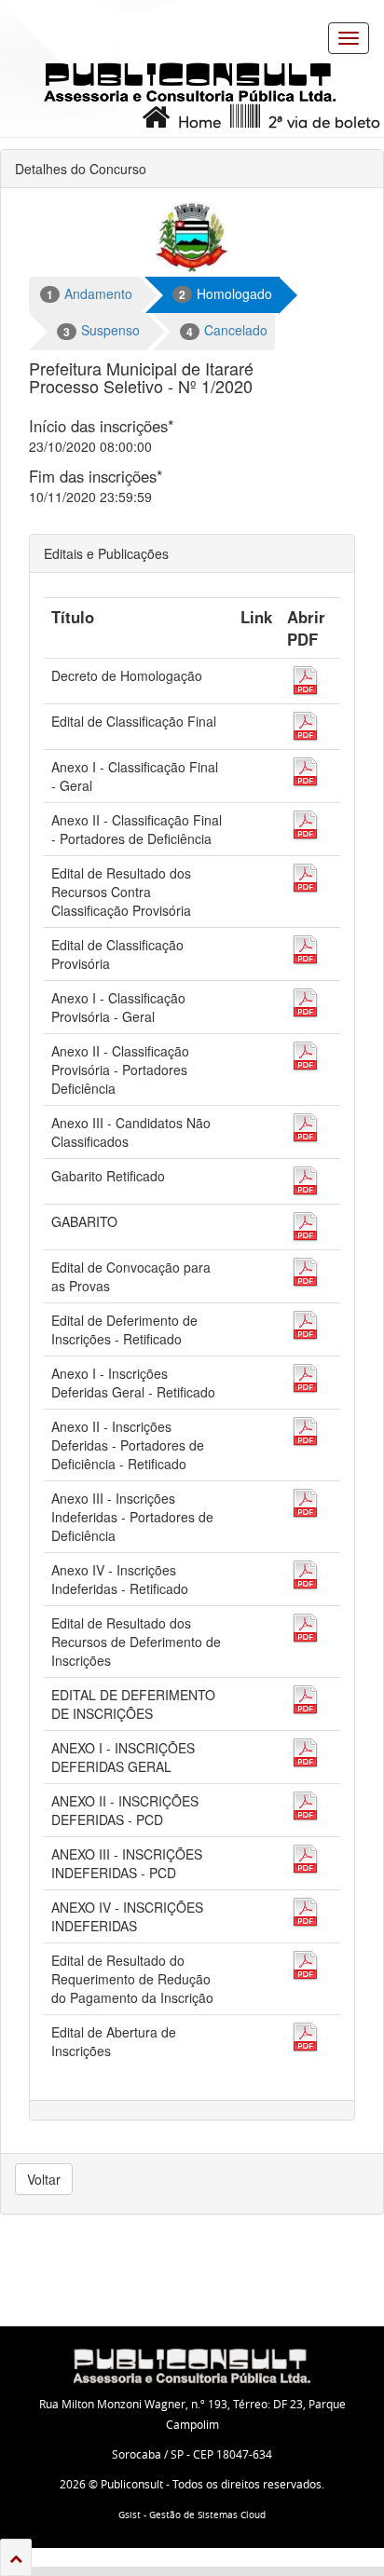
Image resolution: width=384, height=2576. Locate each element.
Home (195, 123)
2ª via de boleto (320, 123)
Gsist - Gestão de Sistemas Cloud (192, 2515)
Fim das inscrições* (96, 476)
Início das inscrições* (102, 426)
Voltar (44, 2179)
